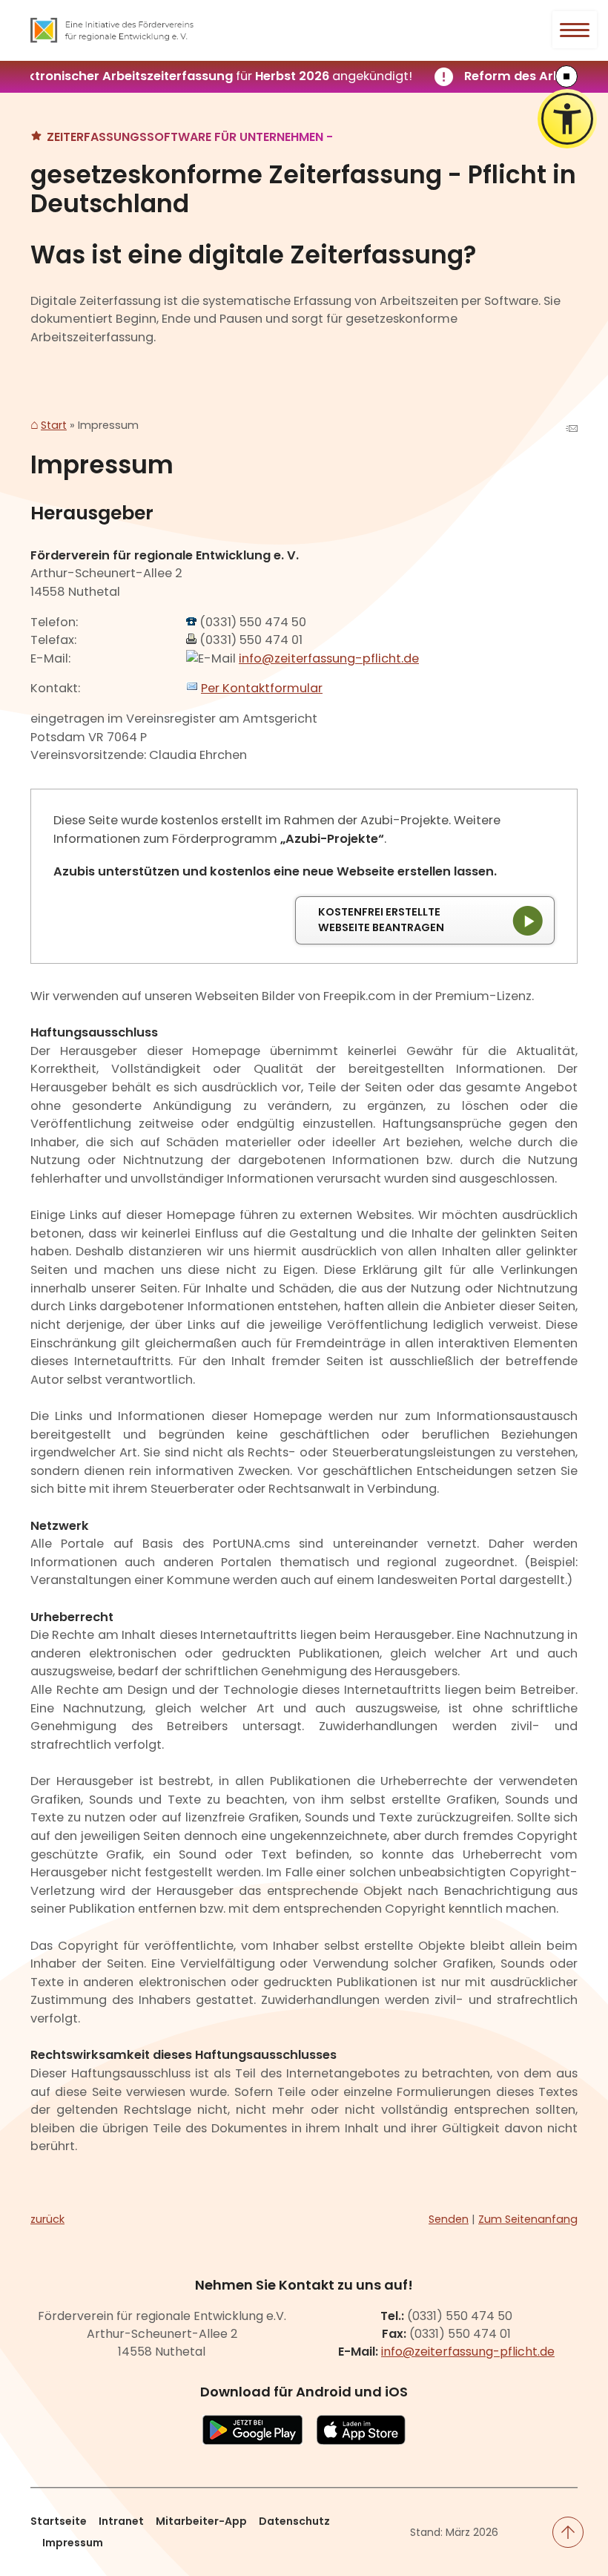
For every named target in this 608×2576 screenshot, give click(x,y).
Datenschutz (294, 2521)
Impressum (73, 2543)
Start (54, 426)
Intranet (121, 2521)
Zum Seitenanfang (528, 2219)
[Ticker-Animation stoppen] (566, 76)
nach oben (568, 2532)
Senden (449, 2219)
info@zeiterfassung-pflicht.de (329, 658)
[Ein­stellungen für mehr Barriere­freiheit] (567, 119)
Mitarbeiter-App (201, 2521)
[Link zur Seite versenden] (572, 430)
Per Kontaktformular (262, 688)
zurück (47, 2219)
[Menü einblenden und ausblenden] (575, 30)
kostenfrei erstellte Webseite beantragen (381, 920)
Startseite (59, 2521)
